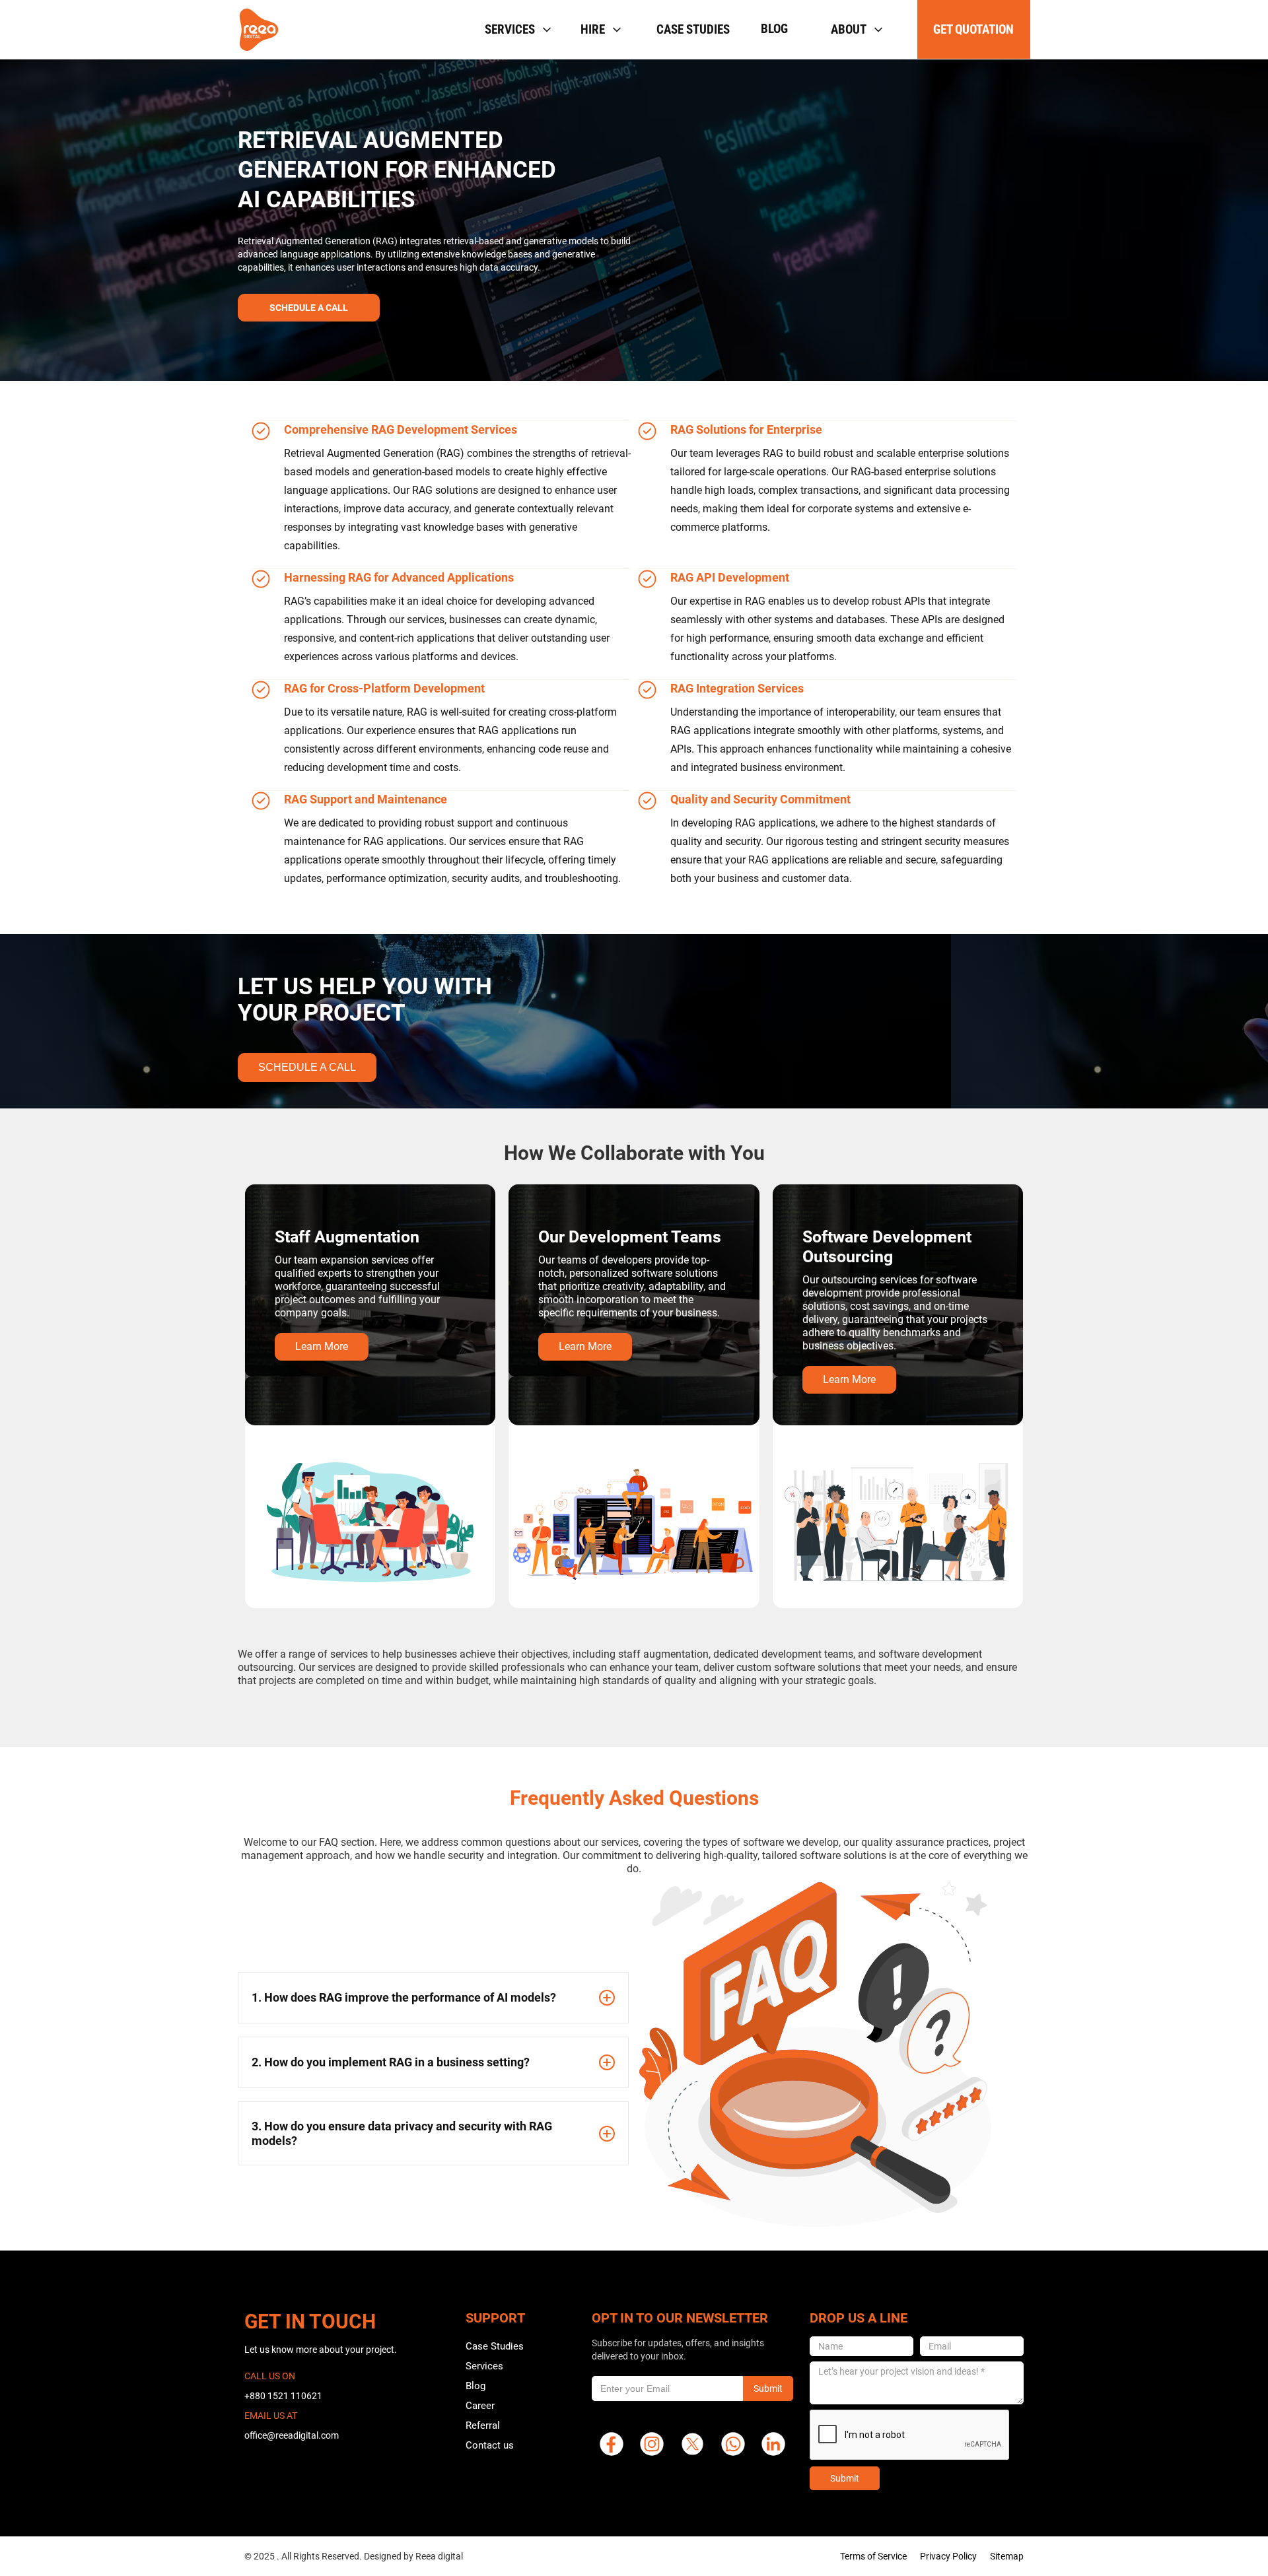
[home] (259, 30)
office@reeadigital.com (292, 2435)
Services (484, 2366)
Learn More (322, 1346)
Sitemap (1007, 2556)
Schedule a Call (307, 1067)
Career (480, 2406)
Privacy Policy (948, 2556)
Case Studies (495, 2346)
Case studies (693, 29)
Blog (774, 29)
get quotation (973, 29)
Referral (483, 2425)
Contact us (490, 2445)
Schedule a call (309, 308)
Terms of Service (873, 2556)
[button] (516, 29)
